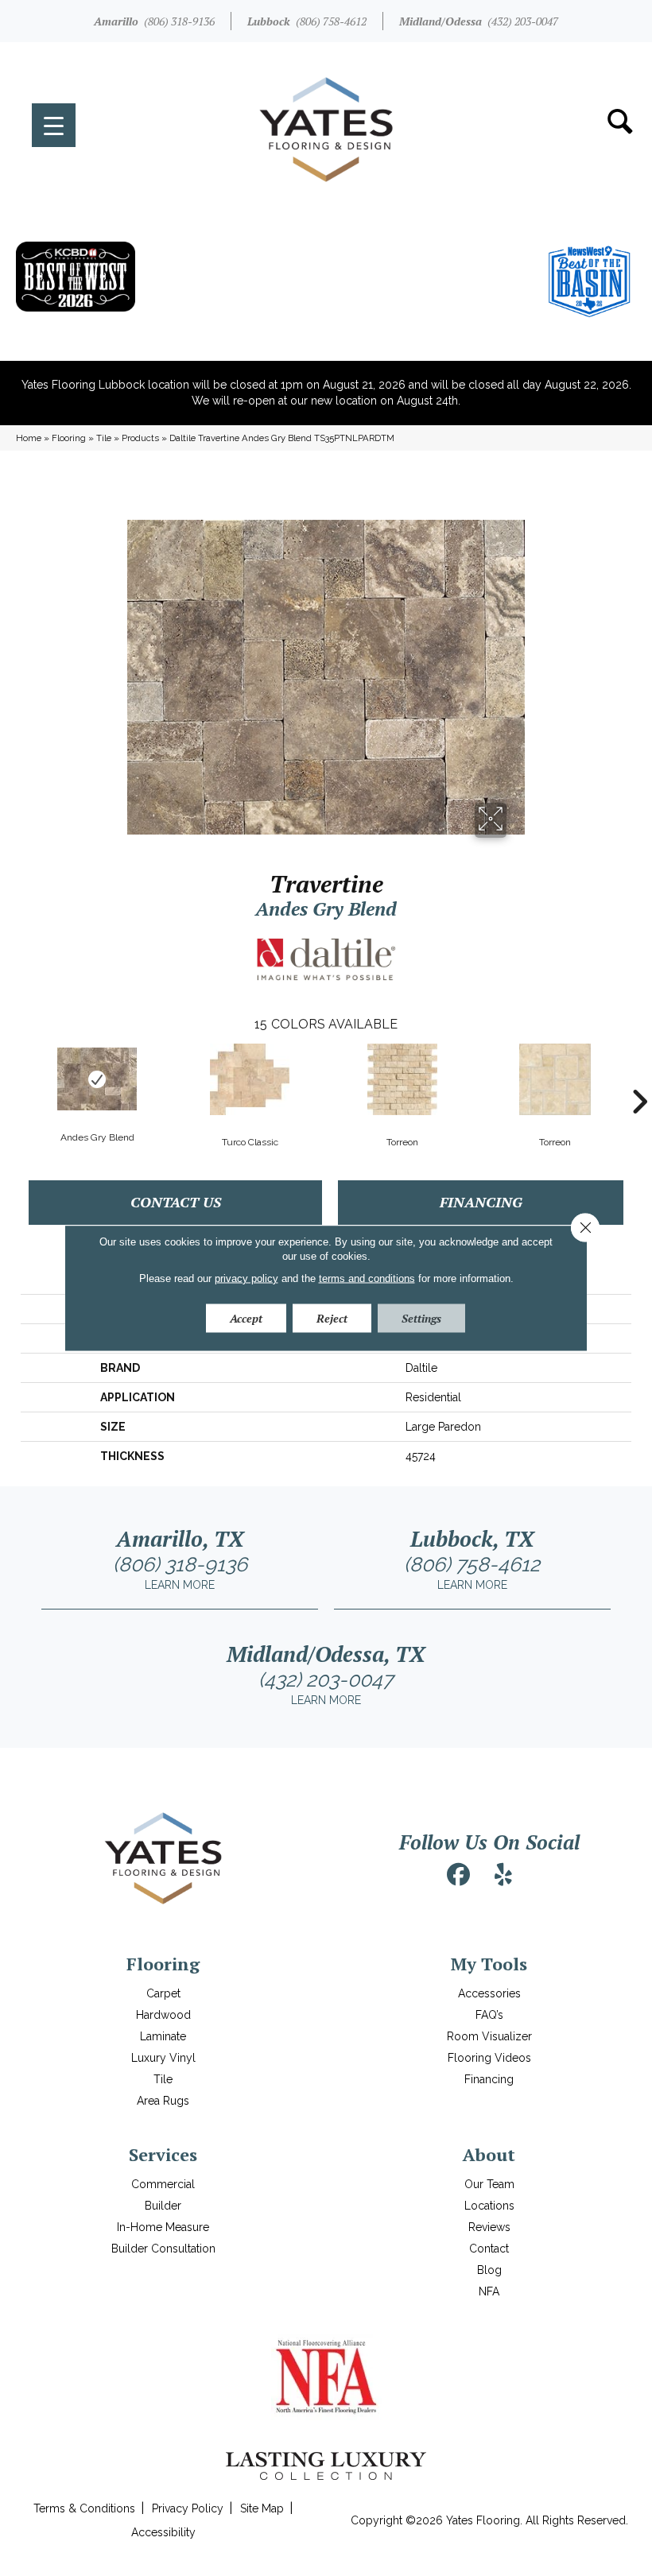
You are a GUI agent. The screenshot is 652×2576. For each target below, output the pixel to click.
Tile (104, 438)
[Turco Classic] (250, 1079)
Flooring (69, 438)
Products (140, 438)
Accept (246, 1317)
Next (639, 1078)
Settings (421, 1317)
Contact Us (176, 1202)
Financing (481, 1202)
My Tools (489, 1964)
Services (163, 2154)
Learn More (180, 1585)
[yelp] (503, 1875)
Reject (332, 1317)
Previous (13, 1078)
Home (29, 438)
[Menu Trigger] (54, 125)
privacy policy (246, 1278)
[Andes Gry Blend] (97, 1079)
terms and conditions (367, 1278)
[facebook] (459, 1875)
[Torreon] (402, 1079)
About (489, 2154)
